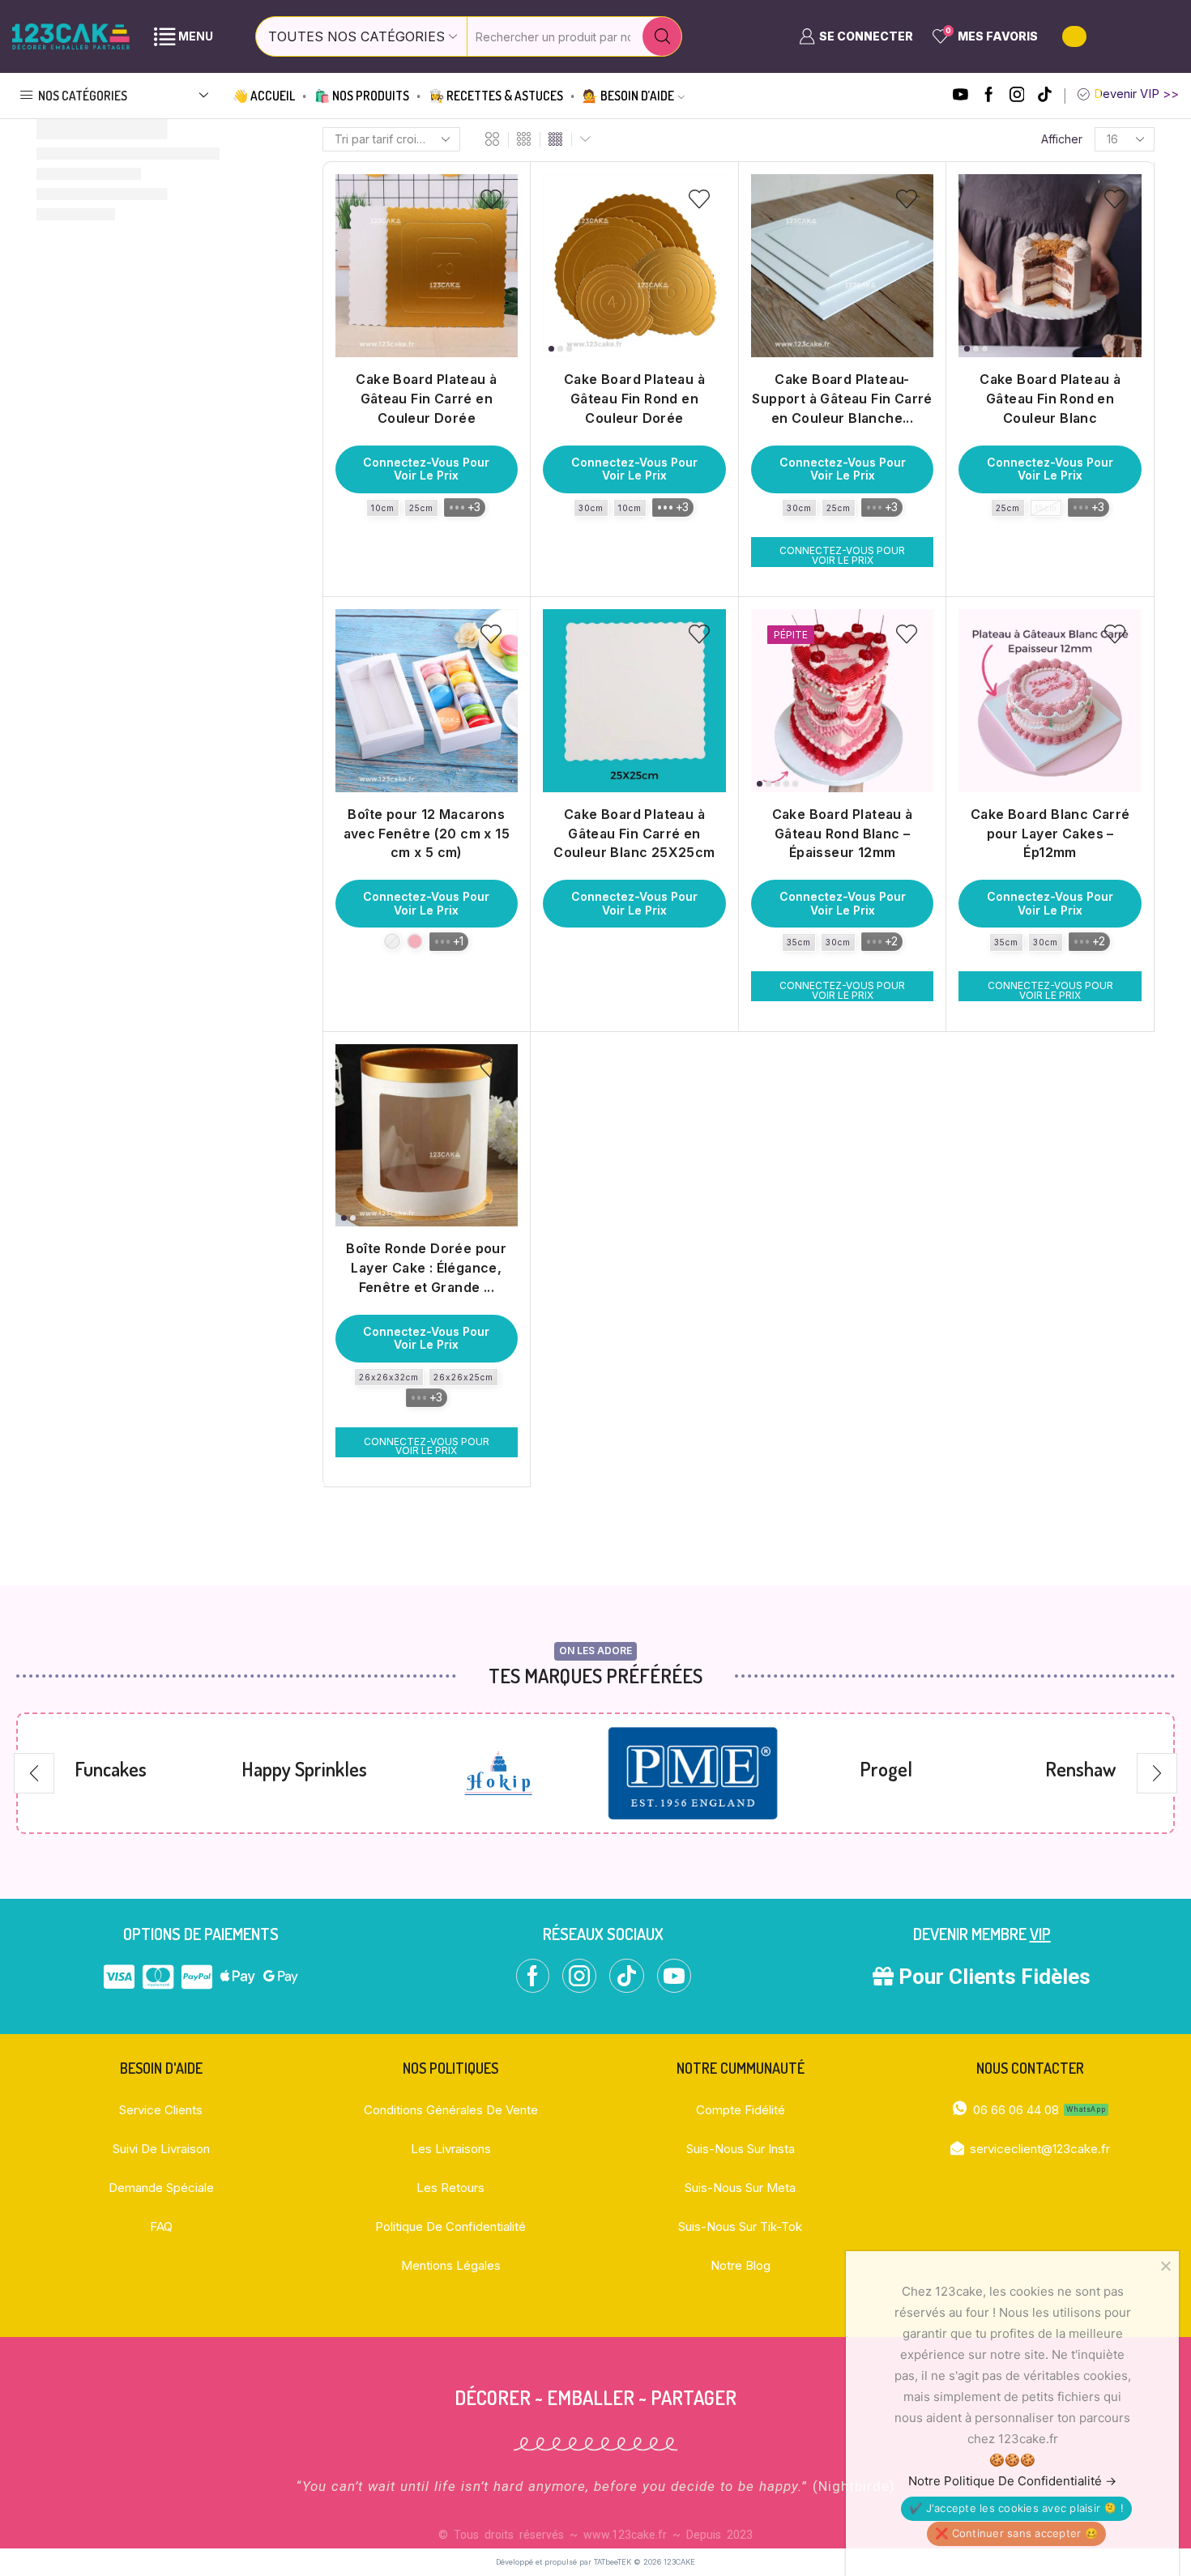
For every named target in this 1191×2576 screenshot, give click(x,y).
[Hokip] (304, 1773)
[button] (34, 1773)
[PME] (499, 1774)
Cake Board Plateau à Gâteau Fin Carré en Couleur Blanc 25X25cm (634, 834)
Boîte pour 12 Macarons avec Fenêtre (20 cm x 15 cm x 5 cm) (427, 834)
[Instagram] (1017, 96)
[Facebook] (989, 96)
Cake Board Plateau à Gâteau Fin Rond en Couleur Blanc (1050, 399)
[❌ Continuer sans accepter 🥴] (1165, 2266)
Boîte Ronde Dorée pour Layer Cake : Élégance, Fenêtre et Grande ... (426, 1268)
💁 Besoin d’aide (628, 96)
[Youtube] (960, 96)
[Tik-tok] (1045, 96)
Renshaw (886, 1769)
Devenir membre (982, 1934)
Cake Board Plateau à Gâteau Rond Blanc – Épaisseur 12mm (843, 834)
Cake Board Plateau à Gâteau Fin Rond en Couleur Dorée (634, 399)
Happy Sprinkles (111, 1769)
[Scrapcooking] (1080, 1774)
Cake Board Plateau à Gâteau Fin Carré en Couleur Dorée (426, 399)
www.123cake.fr (625, 2535)
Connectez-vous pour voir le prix (426, 469)
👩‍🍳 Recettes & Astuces (496, 96)
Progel (692, 1769)
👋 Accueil (264, 96)
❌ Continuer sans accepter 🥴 (1016, 2533)
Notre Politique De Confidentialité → (1012, 2481)
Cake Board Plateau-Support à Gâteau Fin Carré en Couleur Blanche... (842, 399)
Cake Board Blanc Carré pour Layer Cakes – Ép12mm (1050, 834)
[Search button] (662, 36)
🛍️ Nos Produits (362, 96)
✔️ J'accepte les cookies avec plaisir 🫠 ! (1016, 2508)
